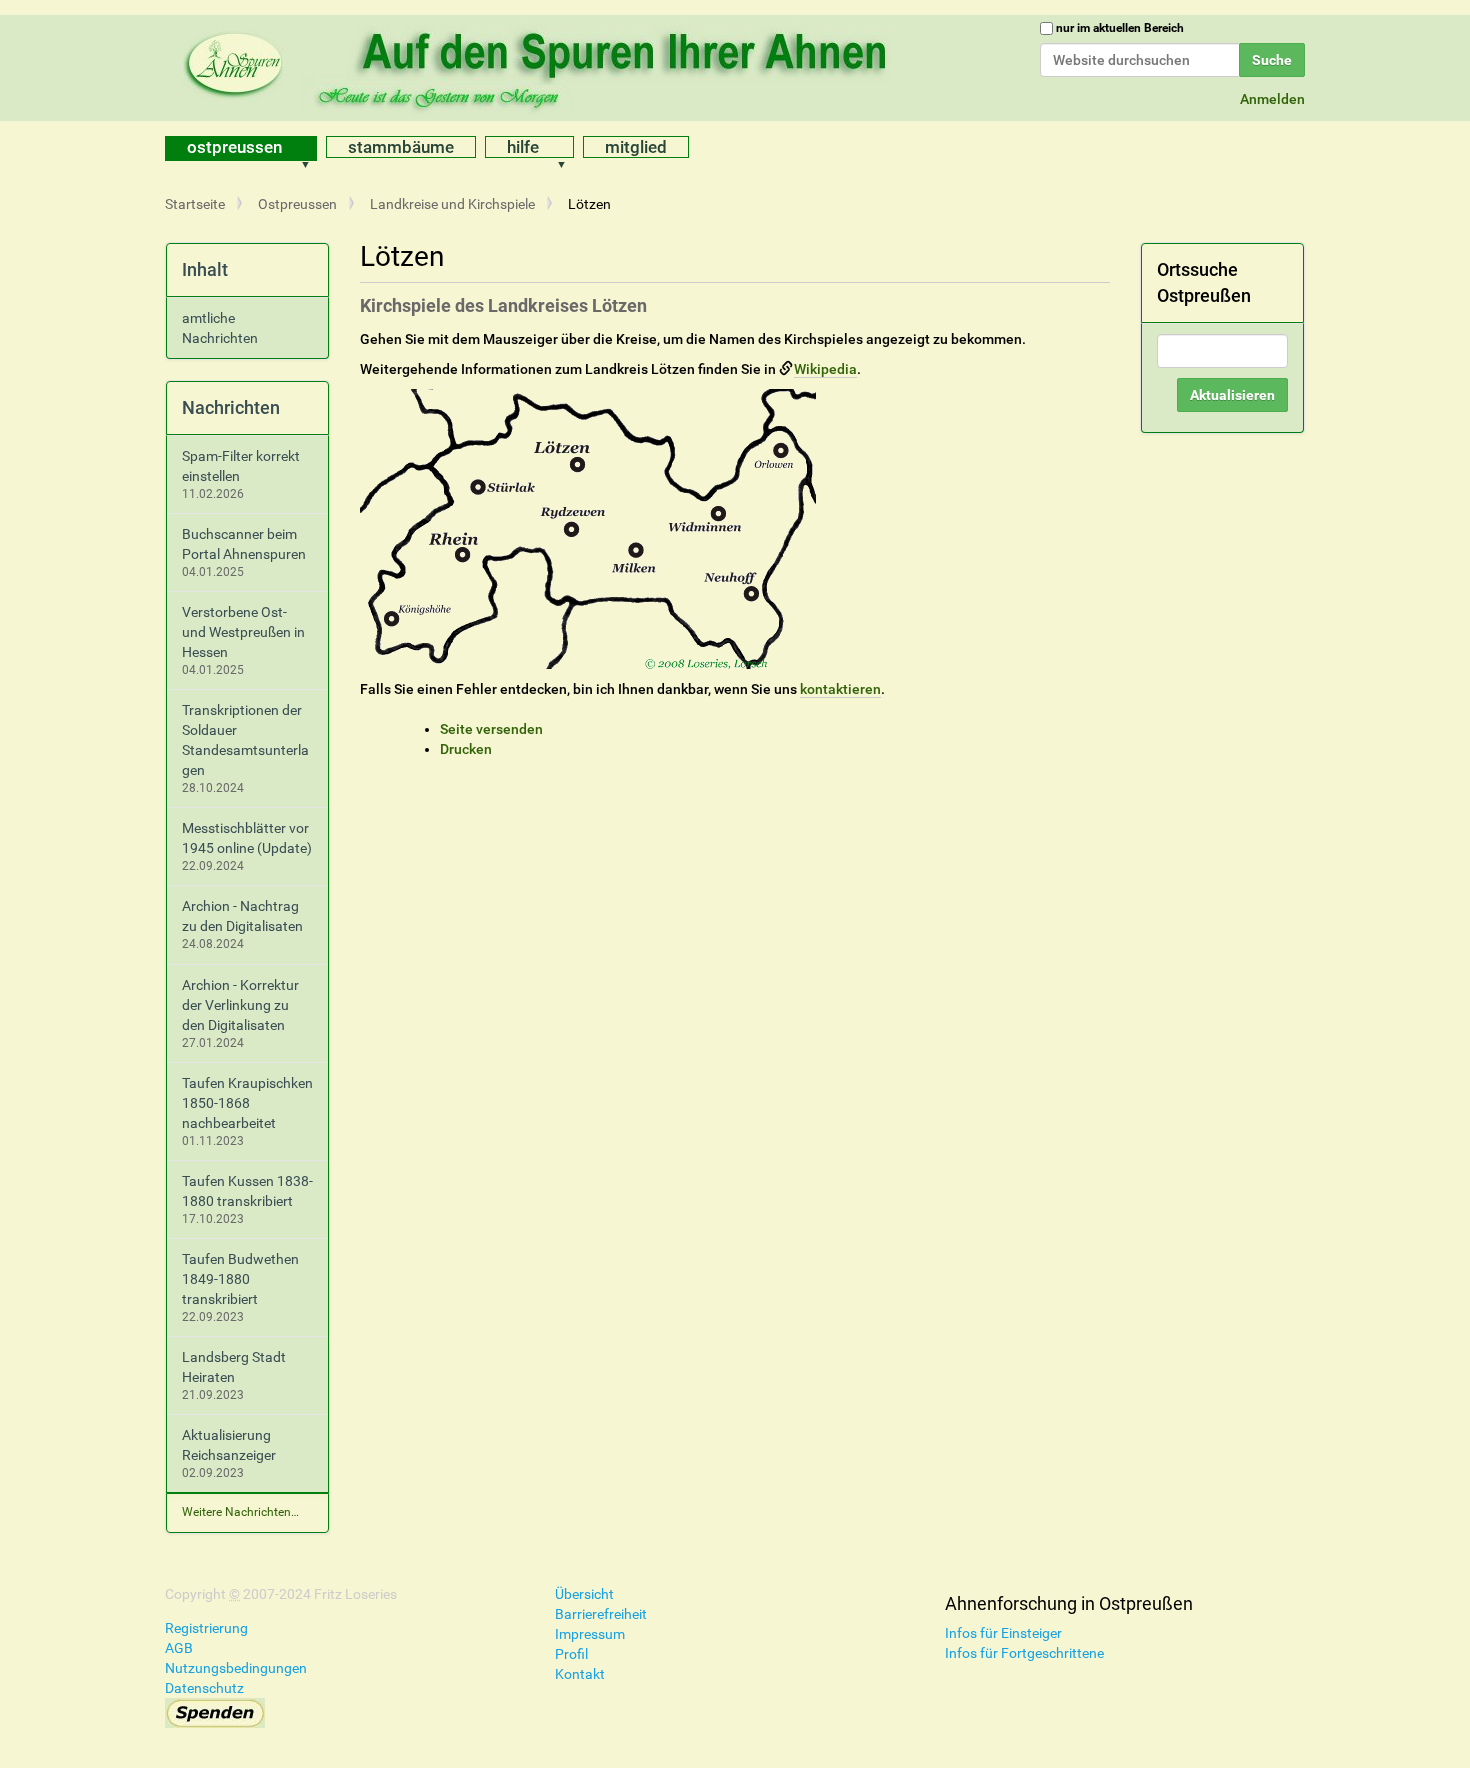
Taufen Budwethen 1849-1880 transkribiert (240, 1279)
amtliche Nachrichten (220, 328)
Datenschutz (204, 1688)
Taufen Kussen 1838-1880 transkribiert (247, 1191)
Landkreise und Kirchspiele (452, 204)
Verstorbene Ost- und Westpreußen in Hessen (243, 632)
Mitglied (636, 147)
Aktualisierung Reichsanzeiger (229, 1445)
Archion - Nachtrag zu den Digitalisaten (242, 916)
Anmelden (1272, 99)
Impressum (590, 1634)
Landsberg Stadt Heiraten (234, 1367)
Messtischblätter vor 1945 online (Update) (247, 838)
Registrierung (206, 1628)
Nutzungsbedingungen (236, 1668)
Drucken (466, 749)
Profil (571, 1654)
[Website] (540, 65)
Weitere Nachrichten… (240, 1512)
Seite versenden (491, 729)
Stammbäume (401, 147)
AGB (179, 1648)
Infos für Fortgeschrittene (1024, 1653)
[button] (312, 148)
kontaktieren (840, 689)
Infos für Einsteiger (1003, 1633)
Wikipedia (825, 369)
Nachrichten (231, 407)
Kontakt (580, 1674)
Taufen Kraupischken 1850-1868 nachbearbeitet (247, 1103)
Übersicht (584, 1594)
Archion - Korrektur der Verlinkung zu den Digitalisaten (240, 1005)
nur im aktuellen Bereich (1120, 28)
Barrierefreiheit (601, 1614)
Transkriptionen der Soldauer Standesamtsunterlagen (245, 740)
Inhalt (205, 269)
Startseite (195, 204)
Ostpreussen (234, 147)
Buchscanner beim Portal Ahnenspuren (244, 544)
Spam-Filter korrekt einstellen (241, 466)
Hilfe (523, 147)
